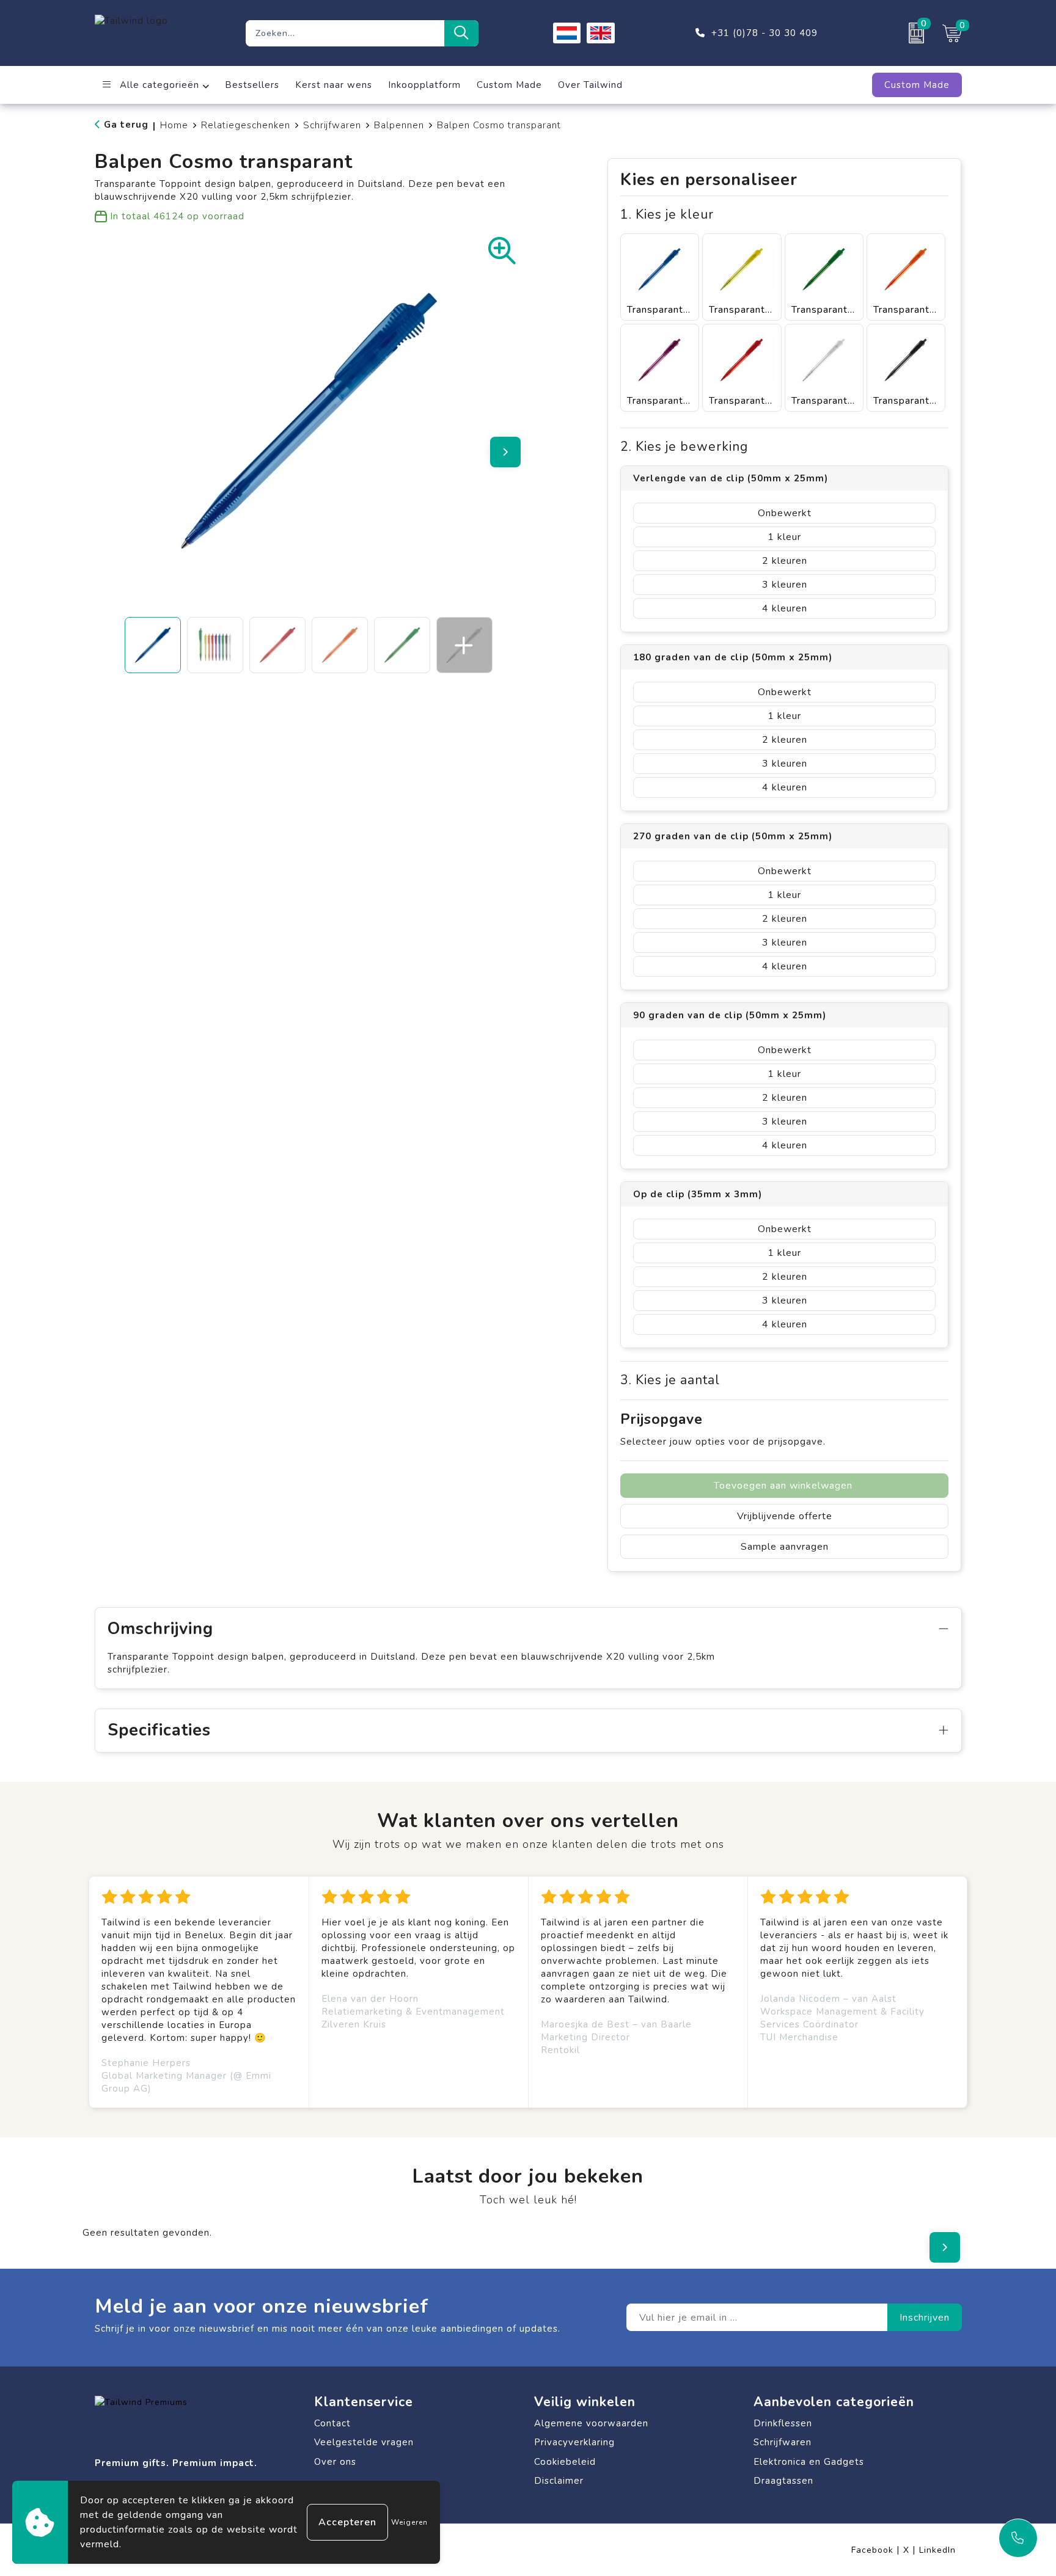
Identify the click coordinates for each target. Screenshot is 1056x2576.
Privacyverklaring (574, 2442)
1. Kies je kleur (667, 215)
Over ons (335, 2462)
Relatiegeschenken (246, 125)
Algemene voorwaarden (591, 2423)
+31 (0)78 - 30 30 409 (765, 33)
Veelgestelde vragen (364, 2442)
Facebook (876, 2550)
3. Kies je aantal (670, 1380)
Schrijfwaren (332, 125)
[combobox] (345, 33)
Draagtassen (783, 2481)
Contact (332, 2423)
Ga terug (126, 125)
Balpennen (399, 125)
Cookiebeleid (565, 2462)
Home (174, 125)
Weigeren (409, 2522)
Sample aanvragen (785, 1547)
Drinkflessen (783, 2423)
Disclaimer (559, 2481)
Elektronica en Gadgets (809, 2462)
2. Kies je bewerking (684, 447)
